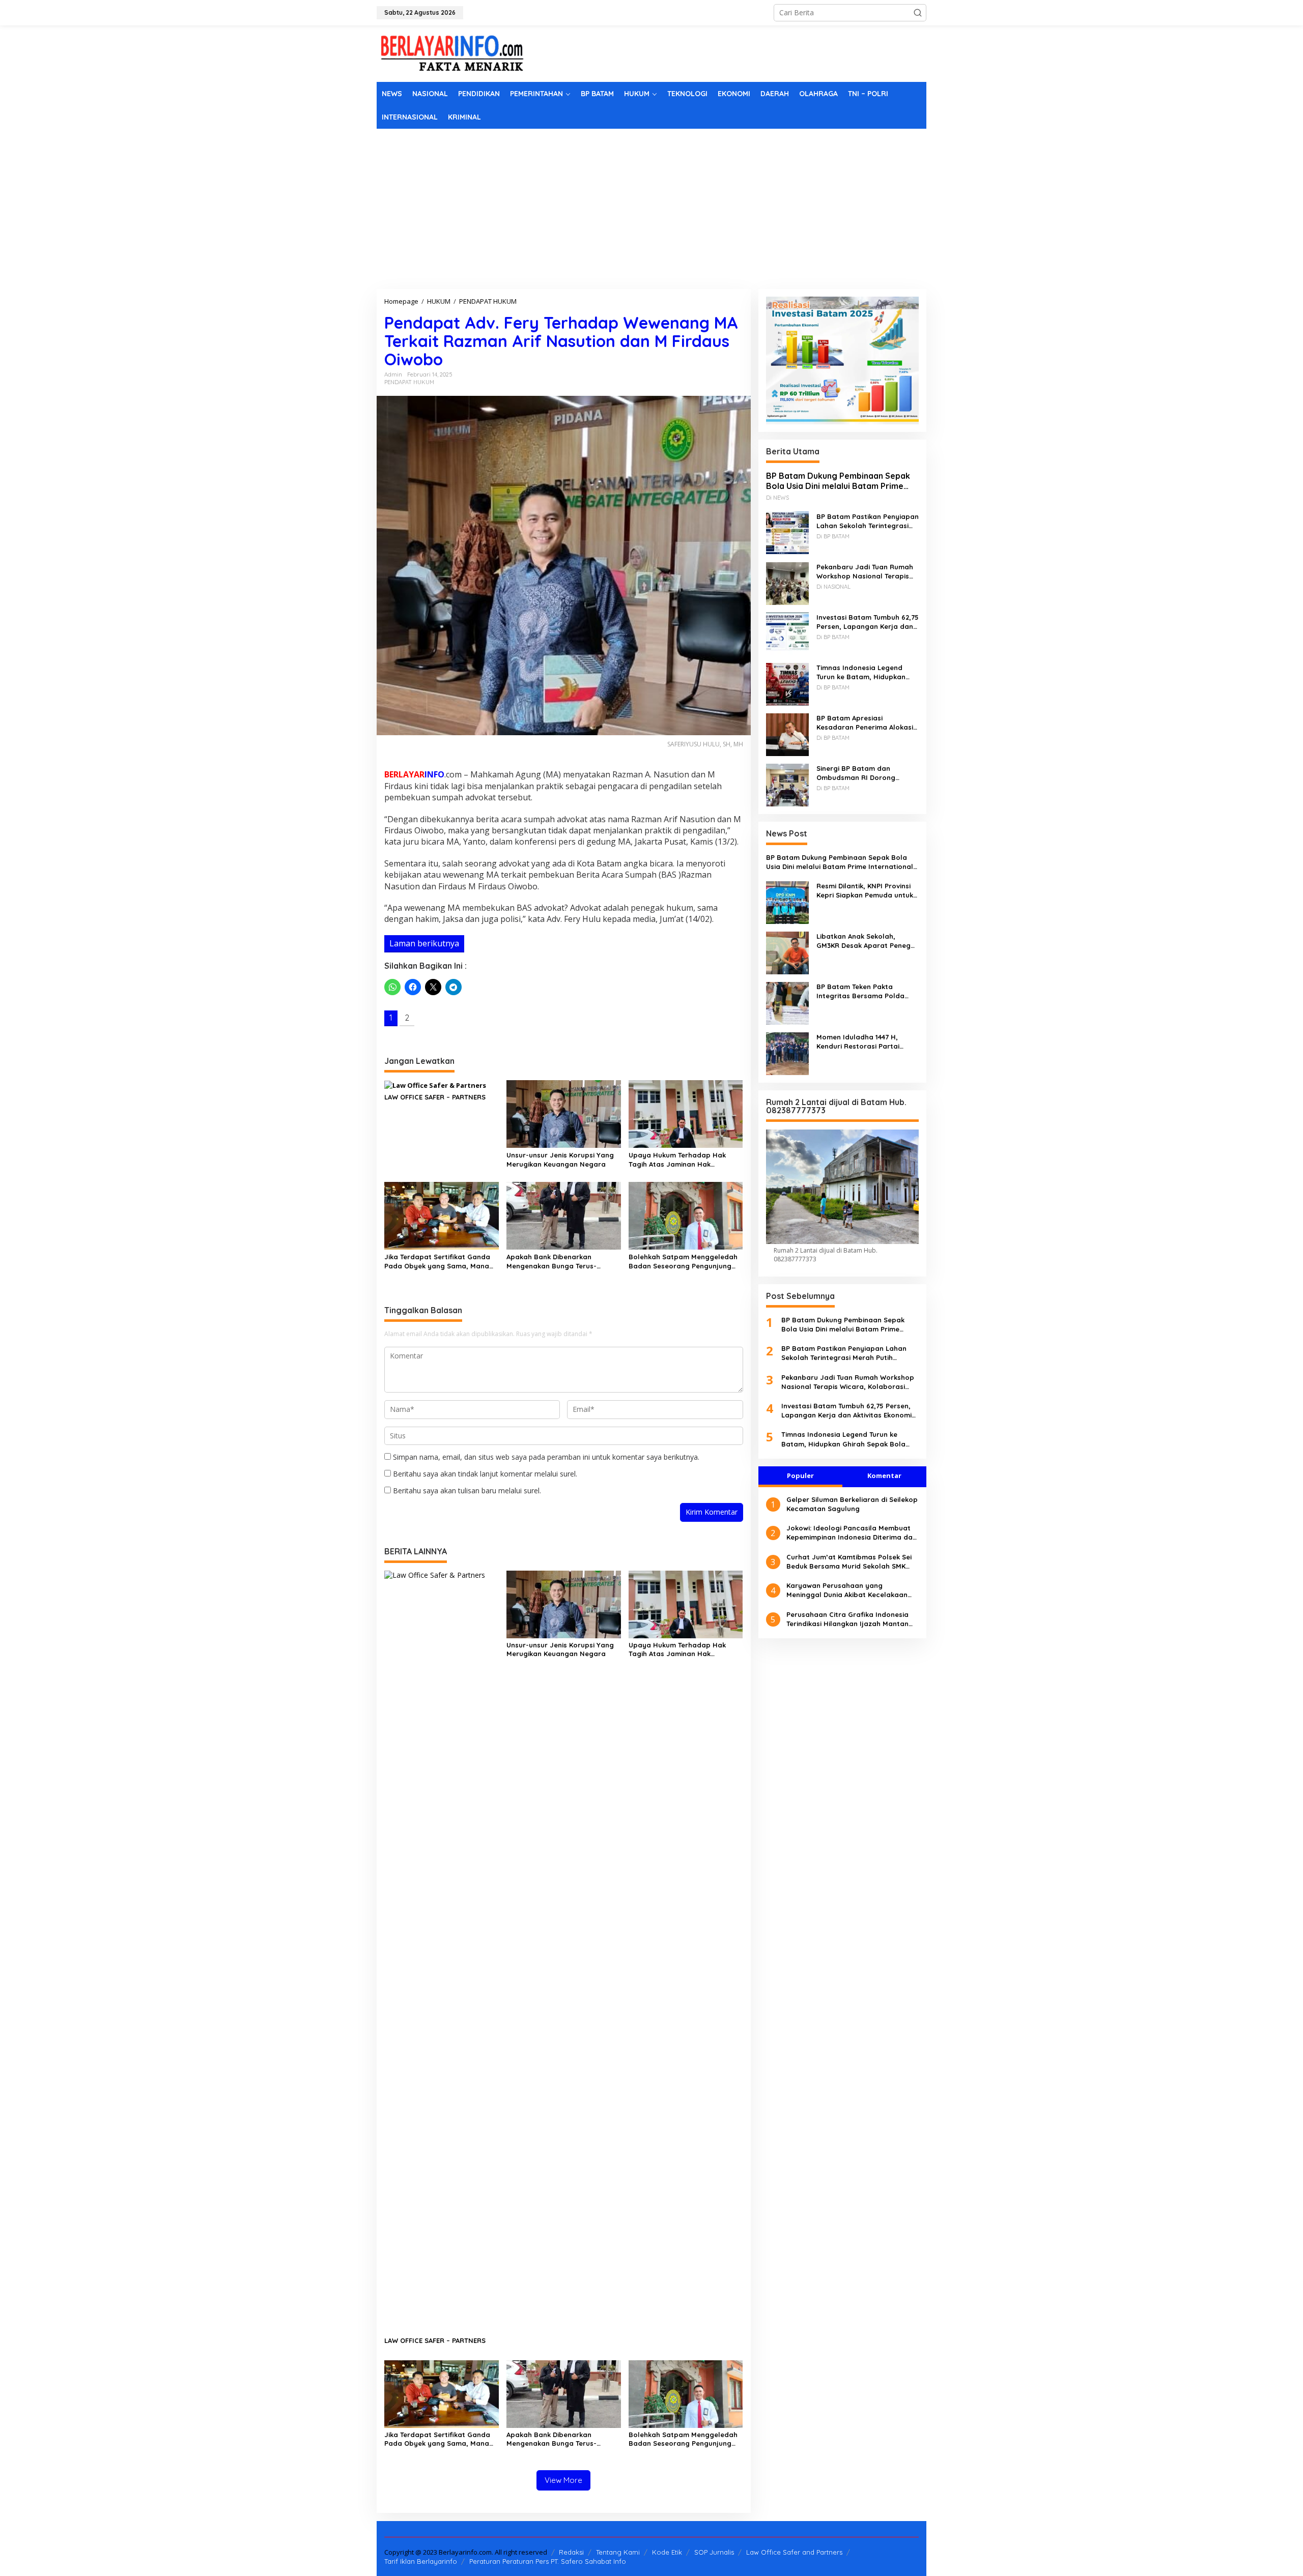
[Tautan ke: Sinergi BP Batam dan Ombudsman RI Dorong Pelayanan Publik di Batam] (787, 784)
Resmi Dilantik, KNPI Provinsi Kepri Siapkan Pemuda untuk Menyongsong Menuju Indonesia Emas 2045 (865, 891)
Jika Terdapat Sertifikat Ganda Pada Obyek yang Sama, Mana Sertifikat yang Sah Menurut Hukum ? (437, 1262)
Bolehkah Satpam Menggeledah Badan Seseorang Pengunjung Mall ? (683, 1262)
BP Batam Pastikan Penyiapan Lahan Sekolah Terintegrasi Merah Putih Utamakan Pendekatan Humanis (868, 521)
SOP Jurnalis (714, 2552)
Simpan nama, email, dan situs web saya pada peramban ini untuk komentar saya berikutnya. (546, 1457)
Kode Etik (667, 2552)
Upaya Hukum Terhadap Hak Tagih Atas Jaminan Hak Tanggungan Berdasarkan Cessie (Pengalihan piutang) (685, 1160)
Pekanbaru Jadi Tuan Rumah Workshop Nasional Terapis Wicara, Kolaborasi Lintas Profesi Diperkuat (865, 571)
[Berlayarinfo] (453, 53)
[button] (918, 13)
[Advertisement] (651, 205)
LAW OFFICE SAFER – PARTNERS (435, 1097)
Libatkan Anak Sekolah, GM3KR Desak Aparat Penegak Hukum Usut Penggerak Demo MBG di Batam (868, 941)
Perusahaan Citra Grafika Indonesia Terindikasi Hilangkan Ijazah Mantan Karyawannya (847, 1619)
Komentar (884, 1475)
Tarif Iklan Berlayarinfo (421, 2561)
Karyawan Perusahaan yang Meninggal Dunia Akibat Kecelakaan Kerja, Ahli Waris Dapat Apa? (847, 1590)
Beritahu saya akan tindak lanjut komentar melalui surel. (485, 1474)
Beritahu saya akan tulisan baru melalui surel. (467, 1490)
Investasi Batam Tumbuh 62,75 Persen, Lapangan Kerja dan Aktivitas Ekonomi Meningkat (868, 621)
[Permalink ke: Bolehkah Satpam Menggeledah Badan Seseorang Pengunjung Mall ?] (686, 1215)
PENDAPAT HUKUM (409, 382)
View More (563, 2480)
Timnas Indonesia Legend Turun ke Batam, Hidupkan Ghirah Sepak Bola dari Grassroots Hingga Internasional (861, 672)
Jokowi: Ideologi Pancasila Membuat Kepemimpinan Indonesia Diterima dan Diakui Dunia (852, 1533)
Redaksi (571, 2552)
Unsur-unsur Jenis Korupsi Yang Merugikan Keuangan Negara (560, 1160)
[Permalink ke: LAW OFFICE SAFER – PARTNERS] (435, 1085)
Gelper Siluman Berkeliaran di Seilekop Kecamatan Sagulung (852, 1504)
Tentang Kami (618, 2552)
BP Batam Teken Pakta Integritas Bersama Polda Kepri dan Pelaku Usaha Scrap (860, 991)
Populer (800, 1475)
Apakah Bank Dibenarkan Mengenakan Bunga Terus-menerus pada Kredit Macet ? (557, 1262)
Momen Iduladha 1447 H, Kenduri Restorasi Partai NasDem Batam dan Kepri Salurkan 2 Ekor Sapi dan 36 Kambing (863, 1042)
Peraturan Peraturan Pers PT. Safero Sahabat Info (548, 2561)
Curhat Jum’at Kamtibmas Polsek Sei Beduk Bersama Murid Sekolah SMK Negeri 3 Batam (849, 1562)
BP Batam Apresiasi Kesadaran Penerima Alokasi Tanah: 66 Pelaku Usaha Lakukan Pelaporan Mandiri (865, 722)
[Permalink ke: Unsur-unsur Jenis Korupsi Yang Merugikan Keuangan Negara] (564, 1113)
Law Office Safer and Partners (794, 2552)
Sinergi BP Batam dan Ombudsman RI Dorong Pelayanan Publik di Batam (862, 773)
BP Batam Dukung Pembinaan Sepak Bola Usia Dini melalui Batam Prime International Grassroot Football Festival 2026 (838, 481)
